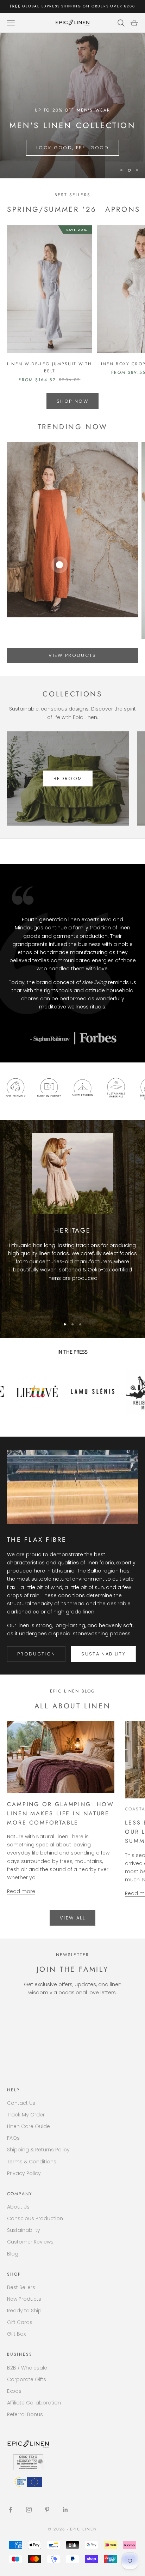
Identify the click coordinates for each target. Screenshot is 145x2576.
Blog (13, 2254)
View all (72, 1918)
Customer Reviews (30, 2242)
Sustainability (103, 1654)
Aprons (123, 209)
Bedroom (68, 778)
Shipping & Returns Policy (38, 2150)
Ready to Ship (24, 2311)
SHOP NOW (72, 401)
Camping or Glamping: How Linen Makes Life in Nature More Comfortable (60, 1813)
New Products (24, 2299)
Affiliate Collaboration (34, 2403)
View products (72, 655)
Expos (14, 2391)
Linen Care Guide (29, 2126)
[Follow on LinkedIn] (65, 2510)
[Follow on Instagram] (29, 2510)
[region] (72, 106)
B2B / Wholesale (27, 2368)
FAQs (13, 2138)
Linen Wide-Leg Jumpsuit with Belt (49, 367)
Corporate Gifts (27, 2379)
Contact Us (21, 2103)
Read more (21, 1891)
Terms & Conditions (32, 2162)
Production (36, 1654)
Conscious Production (35, 2218)
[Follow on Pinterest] (47, 2510)
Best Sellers (21, 2287)
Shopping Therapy (45, 148)
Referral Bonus (25, 2414)
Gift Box (16, 2334)
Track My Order (26, 2115)
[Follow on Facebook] (11, 2510)
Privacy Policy (24, 2173)
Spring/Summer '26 (52, 209)
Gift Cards (20, 2322)
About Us (18, 2207)
